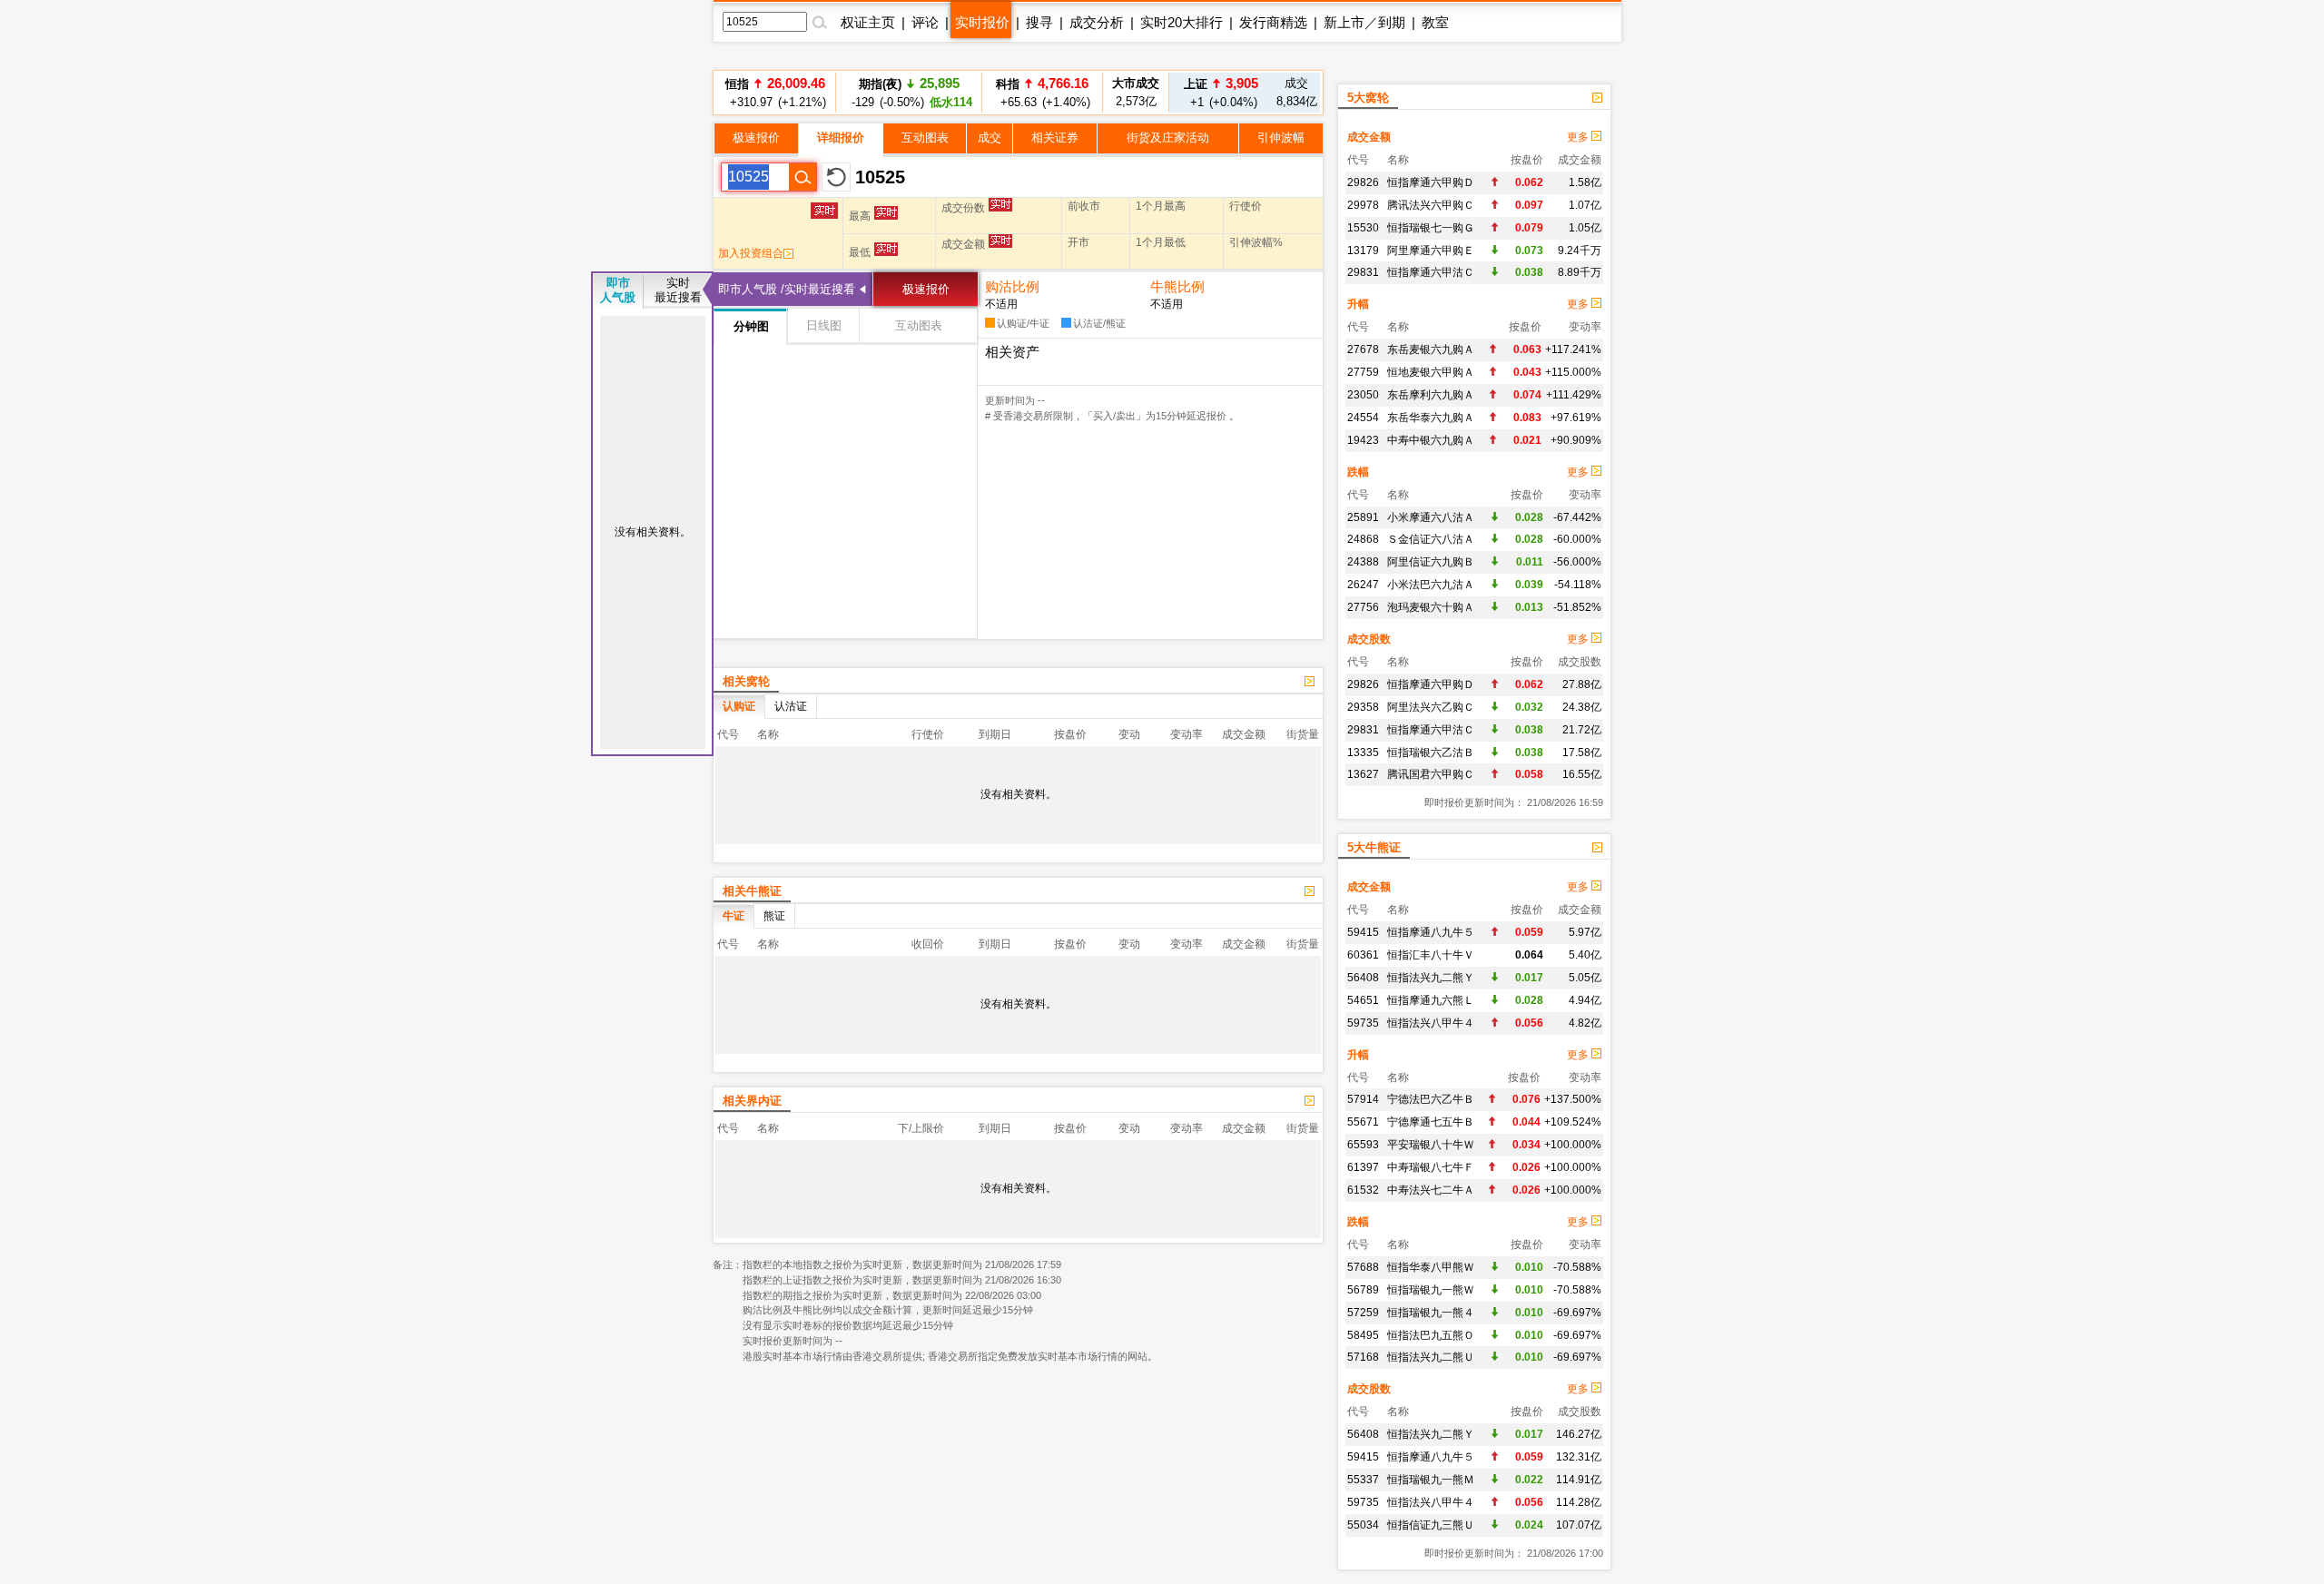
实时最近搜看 (678, 290)
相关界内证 (752, 1101)
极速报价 (756, 138)
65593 (1363, 1145)
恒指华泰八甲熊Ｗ (1431, 1267)
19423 (1363, 440)
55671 (1363, 1122)
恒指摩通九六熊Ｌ (1431, 1000)
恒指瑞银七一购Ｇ (1431, 228)
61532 (1363, 1190)
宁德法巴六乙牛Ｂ (1431, 1099)
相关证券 (1055, 138)
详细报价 (841, 138)
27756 (1363, 607)
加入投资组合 (751, 253)
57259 (1363, 1313)
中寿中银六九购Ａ (1431, 440)
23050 (1363, 395)
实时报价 (982, 22)
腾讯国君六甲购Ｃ (1431, 774)
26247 (1363, 585)
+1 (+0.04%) (1221, 92)
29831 (1363, 272)
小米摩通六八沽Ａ (1431, 517)
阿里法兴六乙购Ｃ (1431, 707)
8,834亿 (1297, 92)
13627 (1363, 774)
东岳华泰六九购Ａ (1431, 418)
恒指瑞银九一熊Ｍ (1431, 1480)
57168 (1363, 1357)
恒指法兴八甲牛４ (1431, 1023)
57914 (1363, 1099)
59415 (1363, 932)
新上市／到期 (1364, 22)
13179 (1363, 251)
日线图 (824, 325)
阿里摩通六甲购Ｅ (1431, 251)
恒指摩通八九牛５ (1431, 932)
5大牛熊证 (1374, 847)
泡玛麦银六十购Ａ (1431, 607)
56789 (1363, 1290)
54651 (1363, 1000)
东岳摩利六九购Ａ (1431, 395)
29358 (1363, 707)
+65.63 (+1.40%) (1043, 92)
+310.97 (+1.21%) (775, 92)
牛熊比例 (1177, 286)
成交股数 (1369, 639)
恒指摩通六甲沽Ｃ (1431, 272)
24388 (1363, 562)
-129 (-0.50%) (909, 92)
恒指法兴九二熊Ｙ (1431, 978)
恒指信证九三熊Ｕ (1431, 1525)
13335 (1363, 753)
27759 (1363, 372)
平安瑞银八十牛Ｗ (1431, 1145)
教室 (1435, 22)
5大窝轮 (1368, 98)
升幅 (1358, 304)
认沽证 (791, 706)
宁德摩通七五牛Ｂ (1431, 1122)
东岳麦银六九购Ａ (1431, 349)
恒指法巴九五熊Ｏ (1431, 1335)
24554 (1363, 418)
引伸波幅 (1281, 138)
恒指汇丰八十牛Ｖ (1431, 955)
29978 (1363, 205)
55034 (1363, 1525)
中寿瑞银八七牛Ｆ (1431, 1167)
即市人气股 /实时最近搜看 (787, 289)
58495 (1363, 1335)
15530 (1363, 228)
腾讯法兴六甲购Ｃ (1431, 205)
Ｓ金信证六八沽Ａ (1431, 539)
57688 (1363, 1267)
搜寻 (1039, 22)
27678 (1363, 349)
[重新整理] (836, 177)
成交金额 (1369, 137)
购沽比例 (1012, 286)
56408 (1363, 978)
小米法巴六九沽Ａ (1431, 585)
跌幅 (1358, 472)
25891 (1363, 517)
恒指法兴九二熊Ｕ (1431, 1357)
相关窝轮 (746, 681)
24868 (1363, 539)
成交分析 (1097, 22)
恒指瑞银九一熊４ (1431, 1313)
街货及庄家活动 (1168, 138)
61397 (1363, 1167)
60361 (1363, 955)
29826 (1363, 182)
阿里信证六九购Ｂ (1431, 562)
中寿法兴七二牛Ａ (1431, 1190)
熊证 (774, 916)
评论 (925, 22)
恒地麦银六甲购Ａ (1431, 372)
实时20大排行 (1182, 22)
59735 (1363, 1023)
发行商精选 (1273, 22)
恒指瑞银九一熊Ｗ (1431, 1290)
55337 (1363, 1480)
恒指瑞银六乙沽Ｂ (1431, 753)
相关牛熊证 (752, 891)
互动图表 (925, 138)
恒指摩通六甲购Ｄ (1431, 182)
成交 (990, 138)
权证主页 (868, 22)
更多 (1579, 137)
